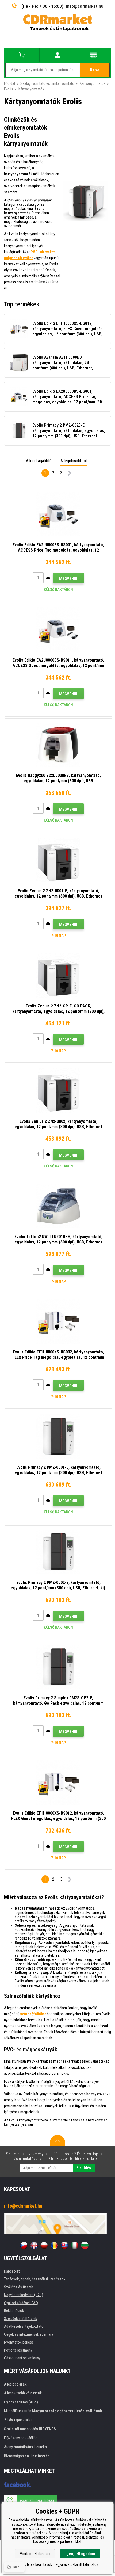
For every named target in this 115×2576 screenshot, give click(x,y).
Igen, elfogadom (80, 2554)
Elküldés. (84, 2168)
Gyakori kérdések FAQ (21, 2303)
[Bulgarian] (85, 2245)
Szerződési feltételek (21, 2319)
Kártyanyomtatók (93, 83)
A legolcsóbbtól (74, 461)
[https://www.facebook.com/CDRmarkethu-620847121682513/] (18, 2485)
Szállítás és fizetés (19, 2287)
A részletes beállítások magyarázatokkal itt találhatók (58, 2564)
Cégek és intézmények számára (29, 2334)
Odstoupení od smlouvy (22, 2358)
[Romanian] (54, 2245)
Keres (95, 70)
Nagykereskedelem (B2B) (24, 2295)
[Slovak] (64, 2245)
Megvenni (68, 579)
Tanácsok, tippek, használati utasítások (35, 2279)
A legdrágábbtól (39, 461)
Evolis (9, 89)
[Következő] (70, 474)
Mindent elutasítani (35, 2554)
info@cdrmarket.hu (85, 6)
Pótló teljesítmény (18, 2350)
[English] (34, 2245)
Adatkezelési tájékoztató (24, 2326)
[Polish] (44, 2245)
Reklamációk (14, 2311)
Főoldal (9, 83)
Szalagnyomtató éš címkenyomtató (47, 83)
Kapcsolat (12, 2271)
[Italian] (75, 2245)
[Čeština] (24, 2245)
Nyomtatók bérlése (19, 2342)
